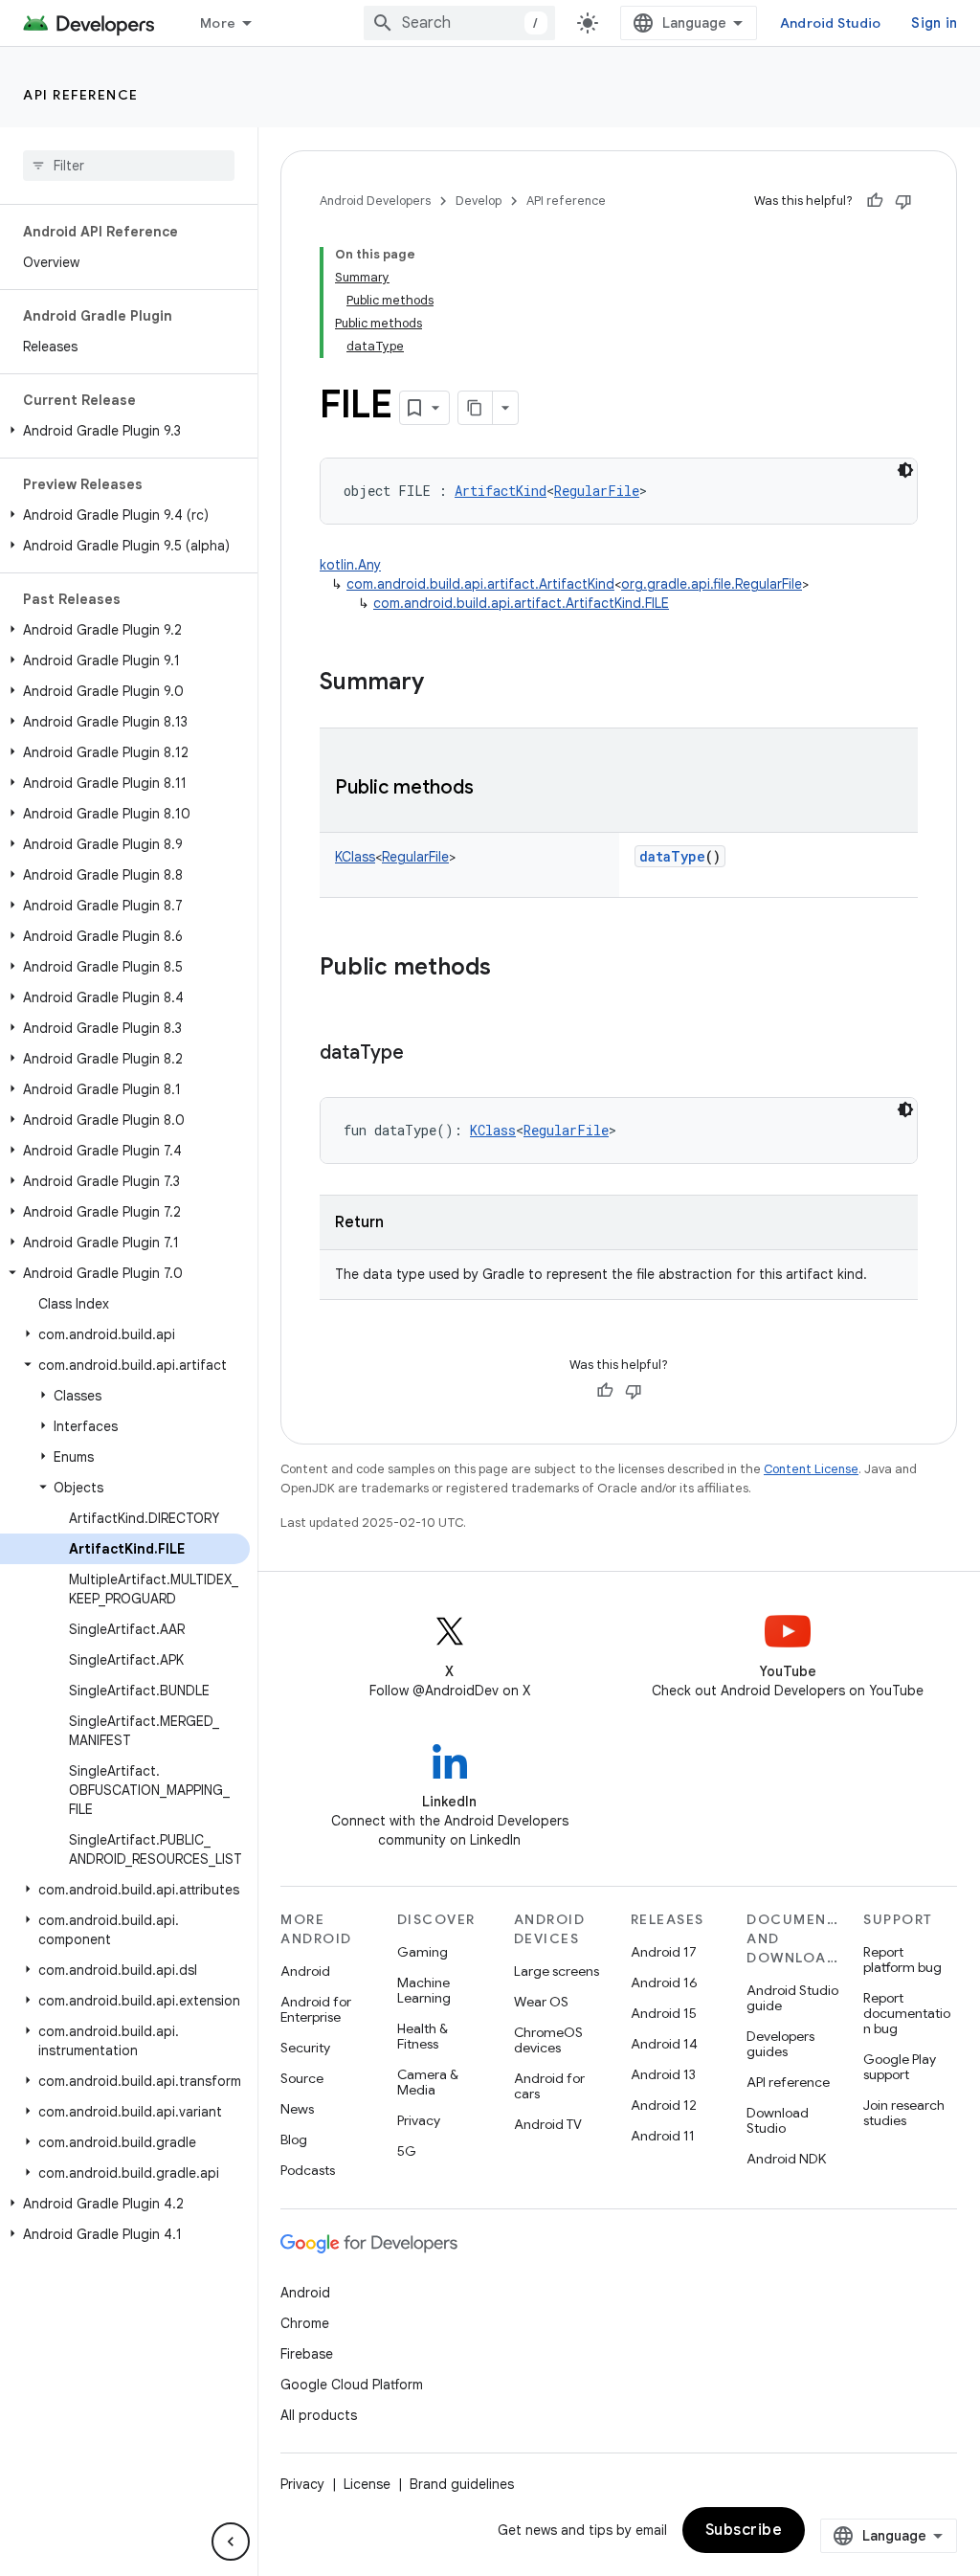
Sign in (934, 23)
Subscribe (744, 2530)
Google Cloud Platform (352, 2385)
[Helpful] (875, 201)
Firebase (307, 2354)
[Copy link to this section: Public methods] (493, 789)
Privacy (419, 2120)
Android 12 (664, 2105)
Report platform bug (902, 1960)
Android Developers (375, 201)
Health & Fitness (423, 2036)
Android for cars (549, 2086)
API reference (81, 95)
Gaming (423, 1952)
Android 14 (664, 2044)
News (297, 2109)
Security (305, 2048)
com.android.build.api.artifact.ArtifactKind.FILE (521, 603)
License (367, 2484)
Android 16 (664, 1982)
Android (305, 1971)
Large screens (557, 1971)
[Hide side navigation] (231, 2542)
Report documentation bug (907, 2013)
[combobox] (459, 23)
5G (407, 2151)
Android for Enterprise (316, 2009)
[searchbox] (129, 166)
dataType (672, 856)
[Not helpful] (903, 201)
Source (302, 2078)
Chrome (305, 2323)
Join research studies (904, 2113)
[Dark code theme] (905, 470)
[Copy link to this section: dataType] (423, 1054)
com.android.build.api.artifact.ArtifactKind (480, 584)
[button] (125, 431)
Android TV (548, 2124)
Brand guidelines (462, 2484)
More (218, 23)
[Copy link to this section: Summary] (443, 683)
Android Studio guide (792, 1998)
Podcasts (308, 2170)
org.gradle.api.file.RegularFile (712, 584)
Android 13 (663, 2074)
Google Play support (900, 2067)
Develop (479, 201)
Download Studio (778, 2120)
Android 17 (664, 1952)
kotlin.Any (350, 565)
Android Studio (831, 23)
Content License (811, 1469)
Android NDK (786, 2159)
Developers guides (780, 2044)
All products (319, 2415)
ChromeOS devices (548, 2040)
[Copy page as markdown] (476, 408)
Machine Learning (424, 1990)
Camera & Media (428, 2082)
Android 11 (663, 2136)
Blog (294, 2139)
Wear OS (541, 2002)
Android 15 (664, 2013)
